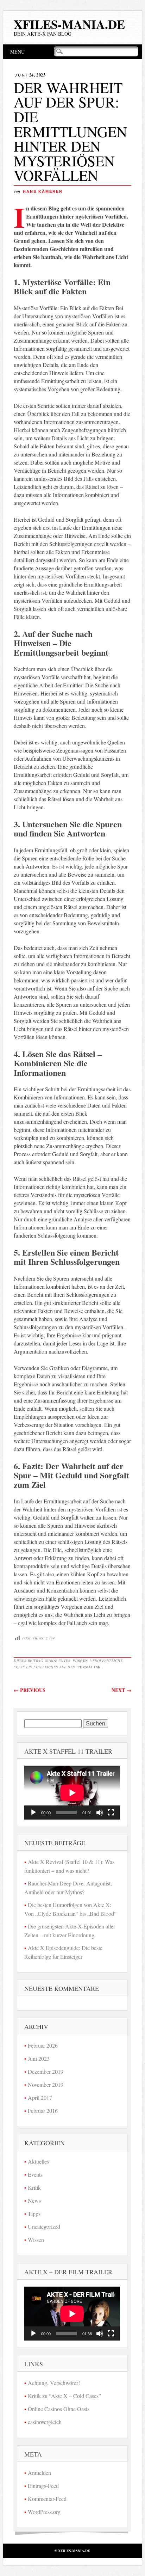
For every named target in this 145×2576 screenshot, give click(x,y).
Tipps (34, 2213)
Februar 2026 (43, 2045)
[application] (72, 1793)
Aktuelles (38, 2161)
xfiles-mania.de (69, 24)
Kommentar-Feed (47, 2499)
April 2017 (40, 2097)
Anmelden (39, 2473)
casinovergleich (45, 2422)
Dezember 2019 (46, 2071)
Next (121, 1690)
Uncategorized (44, 2227)
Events (35, 2174)
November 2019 (46, 2084)
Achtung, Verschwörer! (54, 2383)
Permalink (89, 1667)
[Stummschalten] (100, 1813)
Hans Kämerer (43, 191)
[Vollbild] (111, 1813)
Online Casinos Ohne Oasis (59, 2409)
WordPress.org (44, 2512)
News (34, 2200)
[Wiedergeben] (33, 1813)
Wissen (80, 1661)
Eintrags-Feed (43, 2486)
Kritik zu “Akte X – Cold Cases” (64, 2396)
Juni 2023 (39, 2058)
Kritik (34, 2187)
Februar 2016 (43, 2111)
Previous (30, 1690)
